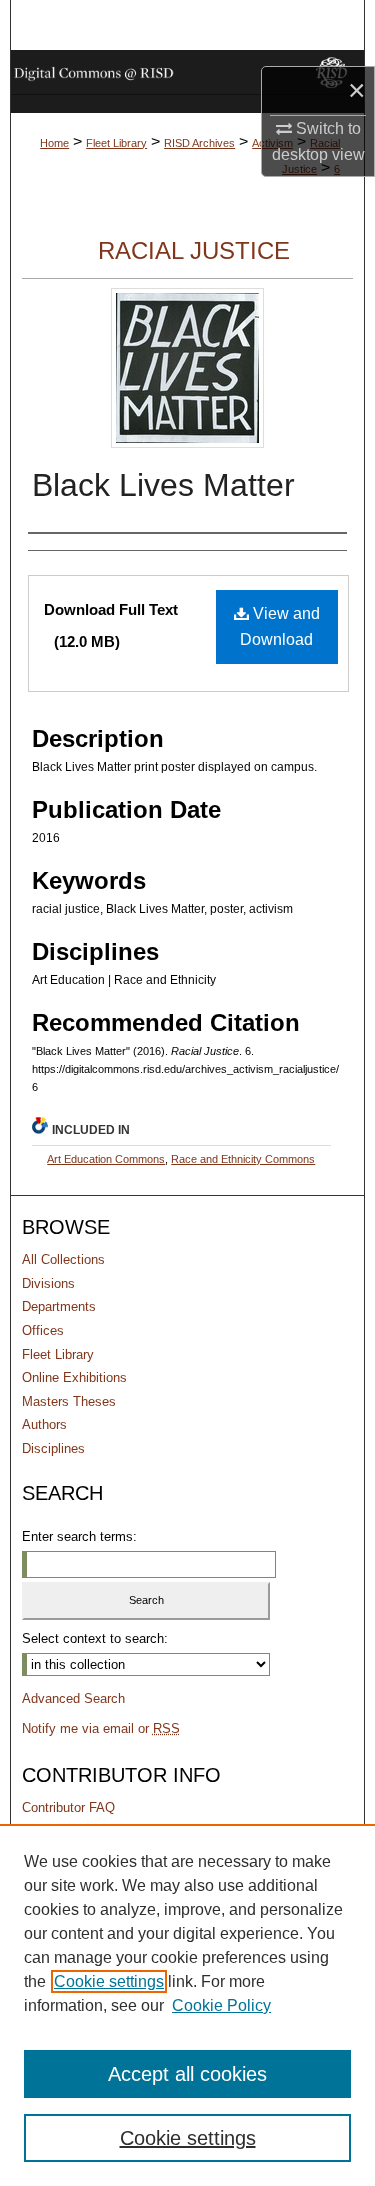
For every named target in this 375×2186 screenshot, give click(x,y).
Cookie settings (109, 1981)
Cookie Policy (221, 2005)
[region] (187, 2005)
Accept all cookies (187, 2074)
